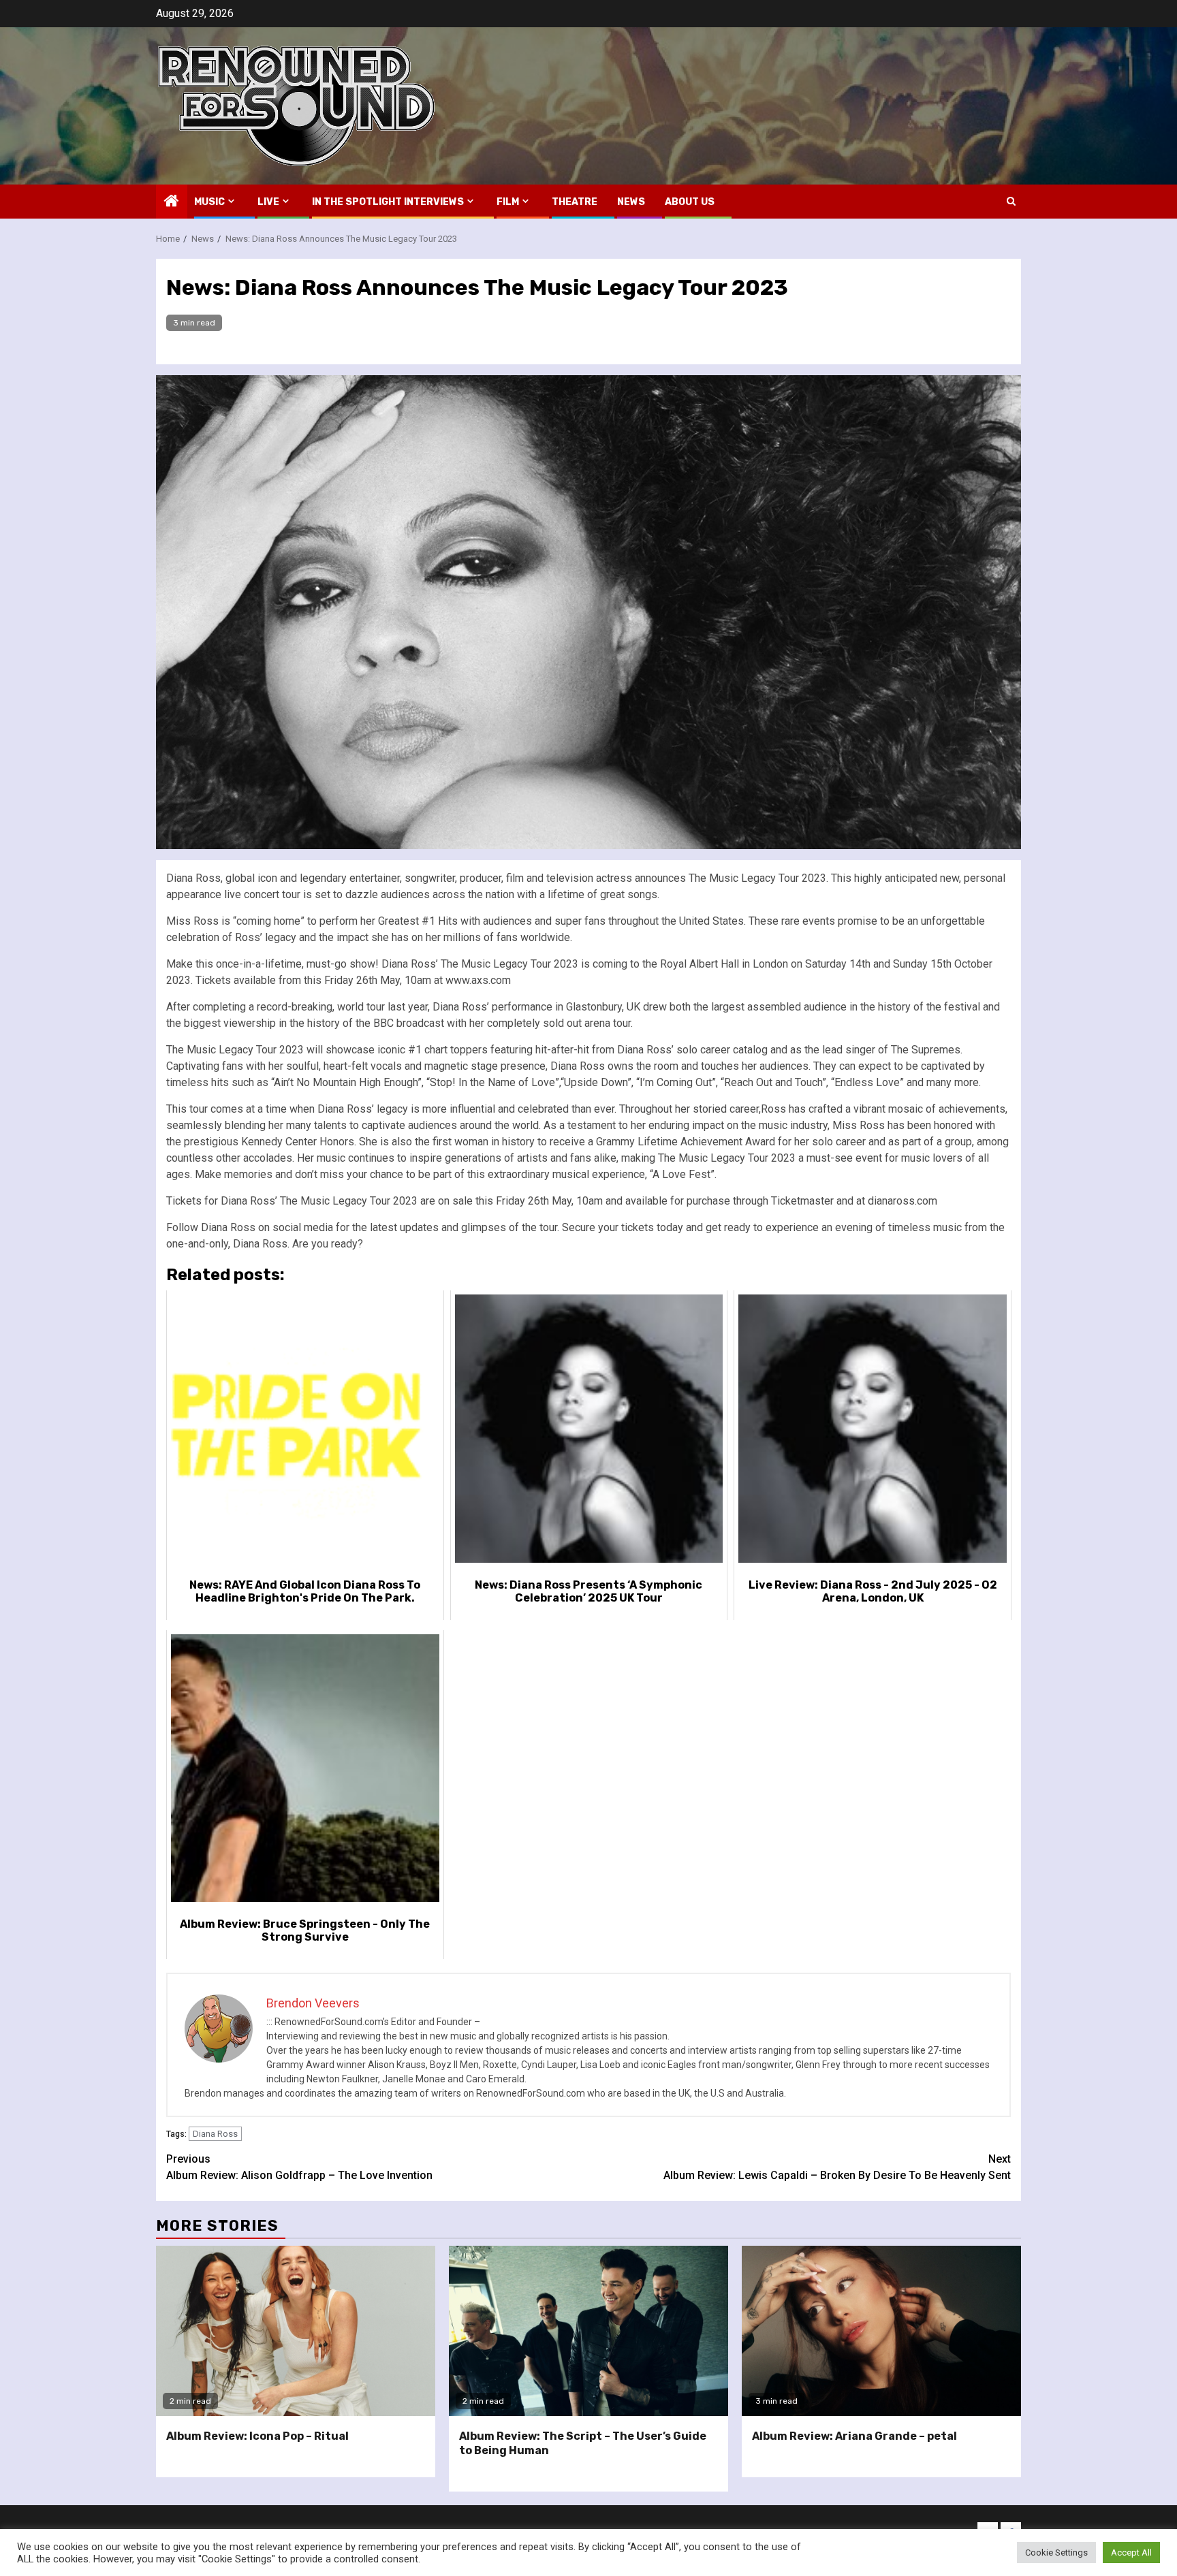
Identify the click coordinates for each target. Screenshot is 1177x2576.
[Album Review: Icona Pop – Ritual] (296, 2331)
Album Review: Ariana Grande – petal (854, 2436)
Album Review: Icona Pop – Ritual (257, 2436)
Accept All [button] (1131, 2553)
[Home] (172, 202)
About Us (690, 202)
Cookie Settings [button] (1056, 2553)
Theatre (575, 202)
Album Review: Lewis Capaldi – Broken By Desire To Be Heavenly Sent (837, 2167)
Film (508, 202)
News (631, 202)
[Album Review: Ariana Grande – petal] (881, 2331)
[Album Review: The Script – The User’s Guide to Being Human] (588, 2331)
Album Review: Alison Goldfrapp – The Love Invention (299, 2167)
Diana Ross (215, 2134)
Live (268, 202)
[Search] (1011, 201)
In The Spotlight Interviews (388, 202)
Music (209, 202)
